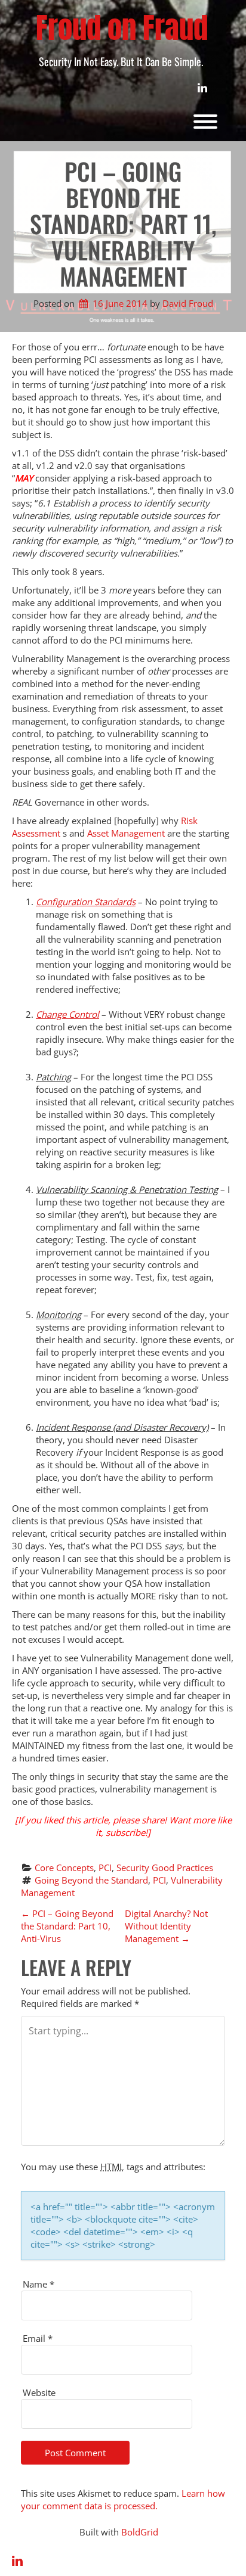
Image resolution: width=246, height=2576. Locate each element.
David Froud (188, 303)
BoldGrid (140, 2532)
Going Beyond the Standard (91, 1880)
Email (38, 2338)
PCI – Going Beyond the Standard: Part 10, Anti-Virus (67, 1926)
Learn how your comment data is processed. (123, 2499)
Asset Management (126, 833)
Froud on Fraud (122, 28)
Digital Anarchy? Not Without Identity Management (166, 1926)
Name (39, 2284)
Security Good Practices (165, 1867)
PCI (105, 1867)
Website (39, 2392)
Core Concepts (64, 1867)
